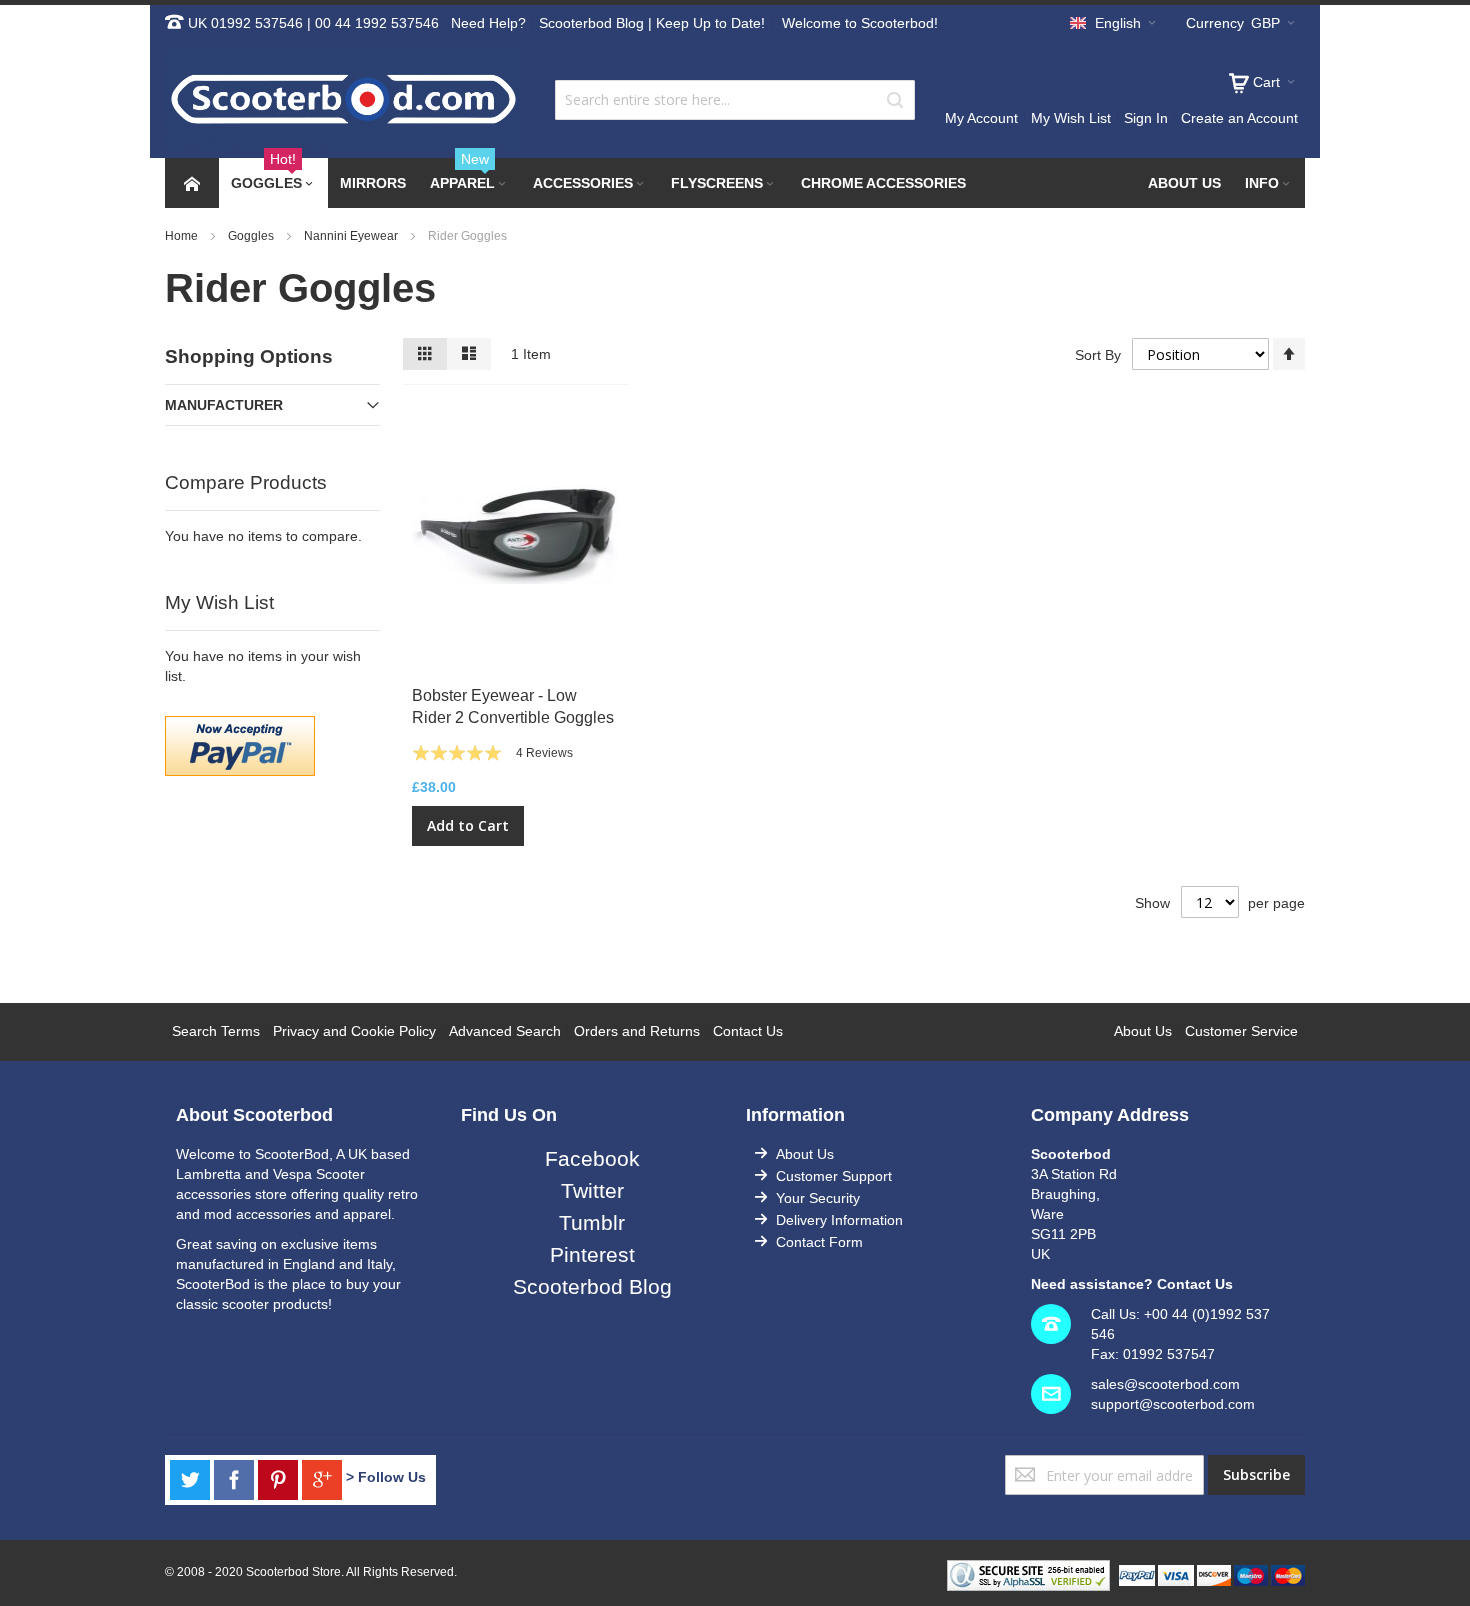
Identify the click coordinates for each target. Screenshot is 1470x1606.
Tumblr (592, 1222)
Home (183, 236)
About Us (1143, 1031)
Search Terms (216, 1031)
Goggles (252, 236)
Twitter (592, 1190)
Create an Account (1239, 118)
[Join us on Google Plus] (324, 1477)
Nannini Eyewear (352, 236)
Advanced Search (505, 1031)
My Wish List (1071, 118)
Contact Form (819, 1242)
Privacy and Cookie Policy (354, 1031)
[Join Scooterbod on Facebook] (236, 1477)
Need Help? (488, 23)
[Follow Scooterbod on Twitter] (192, 1477)
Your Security (818, 1198)
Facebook (592, 1158)
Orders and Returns (637, 1031)
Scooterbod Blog (592, 1286)
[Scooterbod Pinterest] (280, 1477)
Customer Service (1241, 1031)
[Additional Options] (240, 726)
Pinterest (592, 1254)
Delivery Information (839, 1220)
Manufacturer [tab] (224, 405)
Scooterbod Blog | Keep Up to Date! (652, 23)
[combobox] (735, 100)
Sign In (1146, 118)
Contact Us (748, 1031)
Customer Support (834, 1176)
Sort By (1098, 355)
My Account (981, 118)
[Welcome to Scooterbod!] (343, 99)
